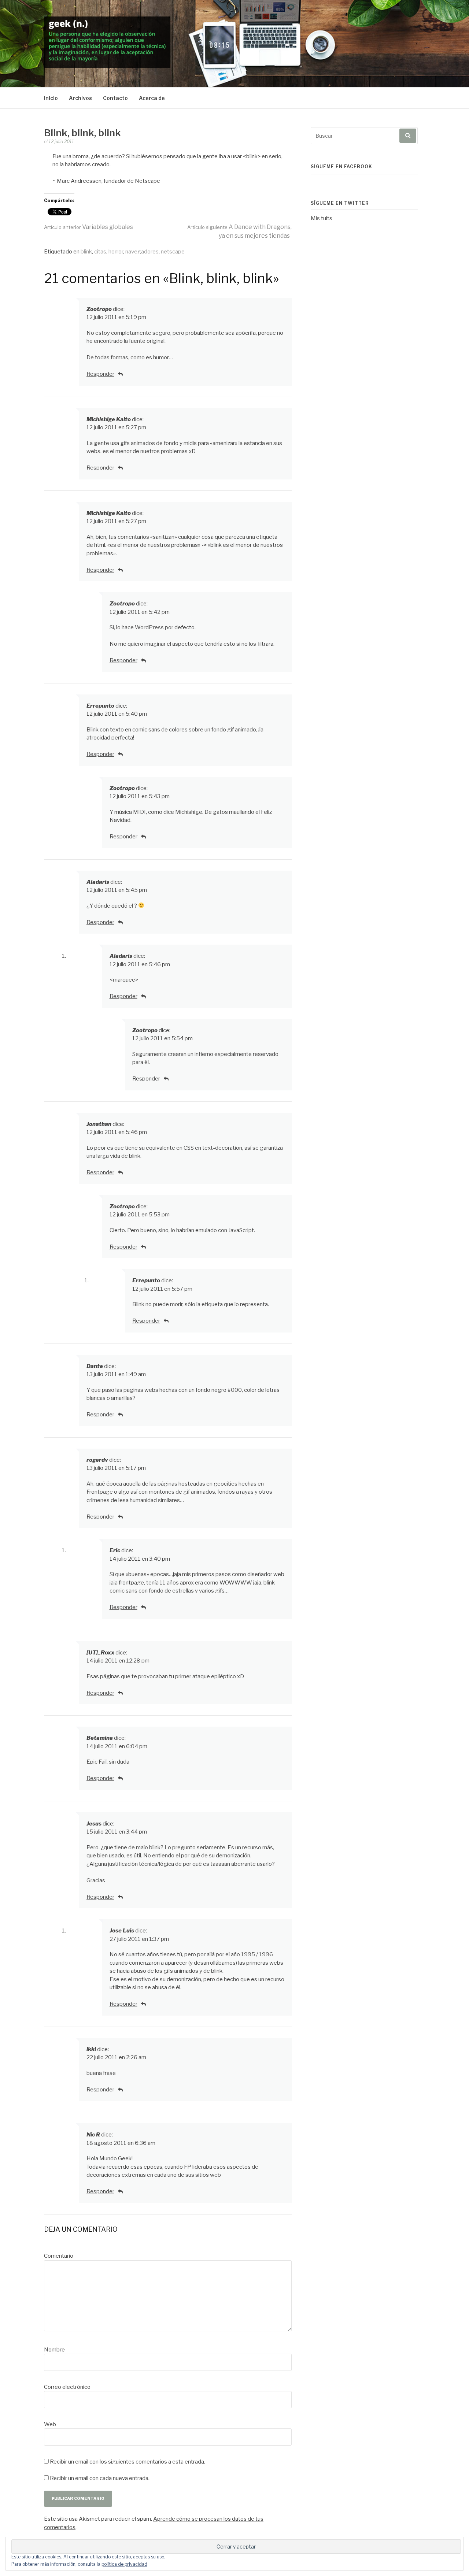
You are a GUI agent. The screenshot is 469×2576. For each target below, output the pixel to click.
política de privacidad (124, 2564)
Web (50, 2424)
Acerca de (152, 98)
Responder (100, 374)
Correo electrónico (67, 2387)
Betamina (100, 1738)
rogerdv (97, 1460)
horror (116, 252)
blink (86, 252)
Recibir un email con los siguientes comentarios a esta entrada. (128, 2462)
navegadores (142, 252)
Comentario (59, 2256)
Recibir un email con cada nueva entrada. (100, 2478)
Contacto (115, 98)
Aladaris (98, 882)
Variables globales (88, 227)
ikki (91, 2049)
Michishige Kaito (109, 419)
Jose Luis (122, 1931)
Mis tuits (322, 218)
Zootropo (99, 309)
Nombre (54, 2350)
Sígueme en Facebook (341, 166)
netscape (173, 252)
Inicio (51, 98)
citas (100, 252)
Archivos (80, 98)
